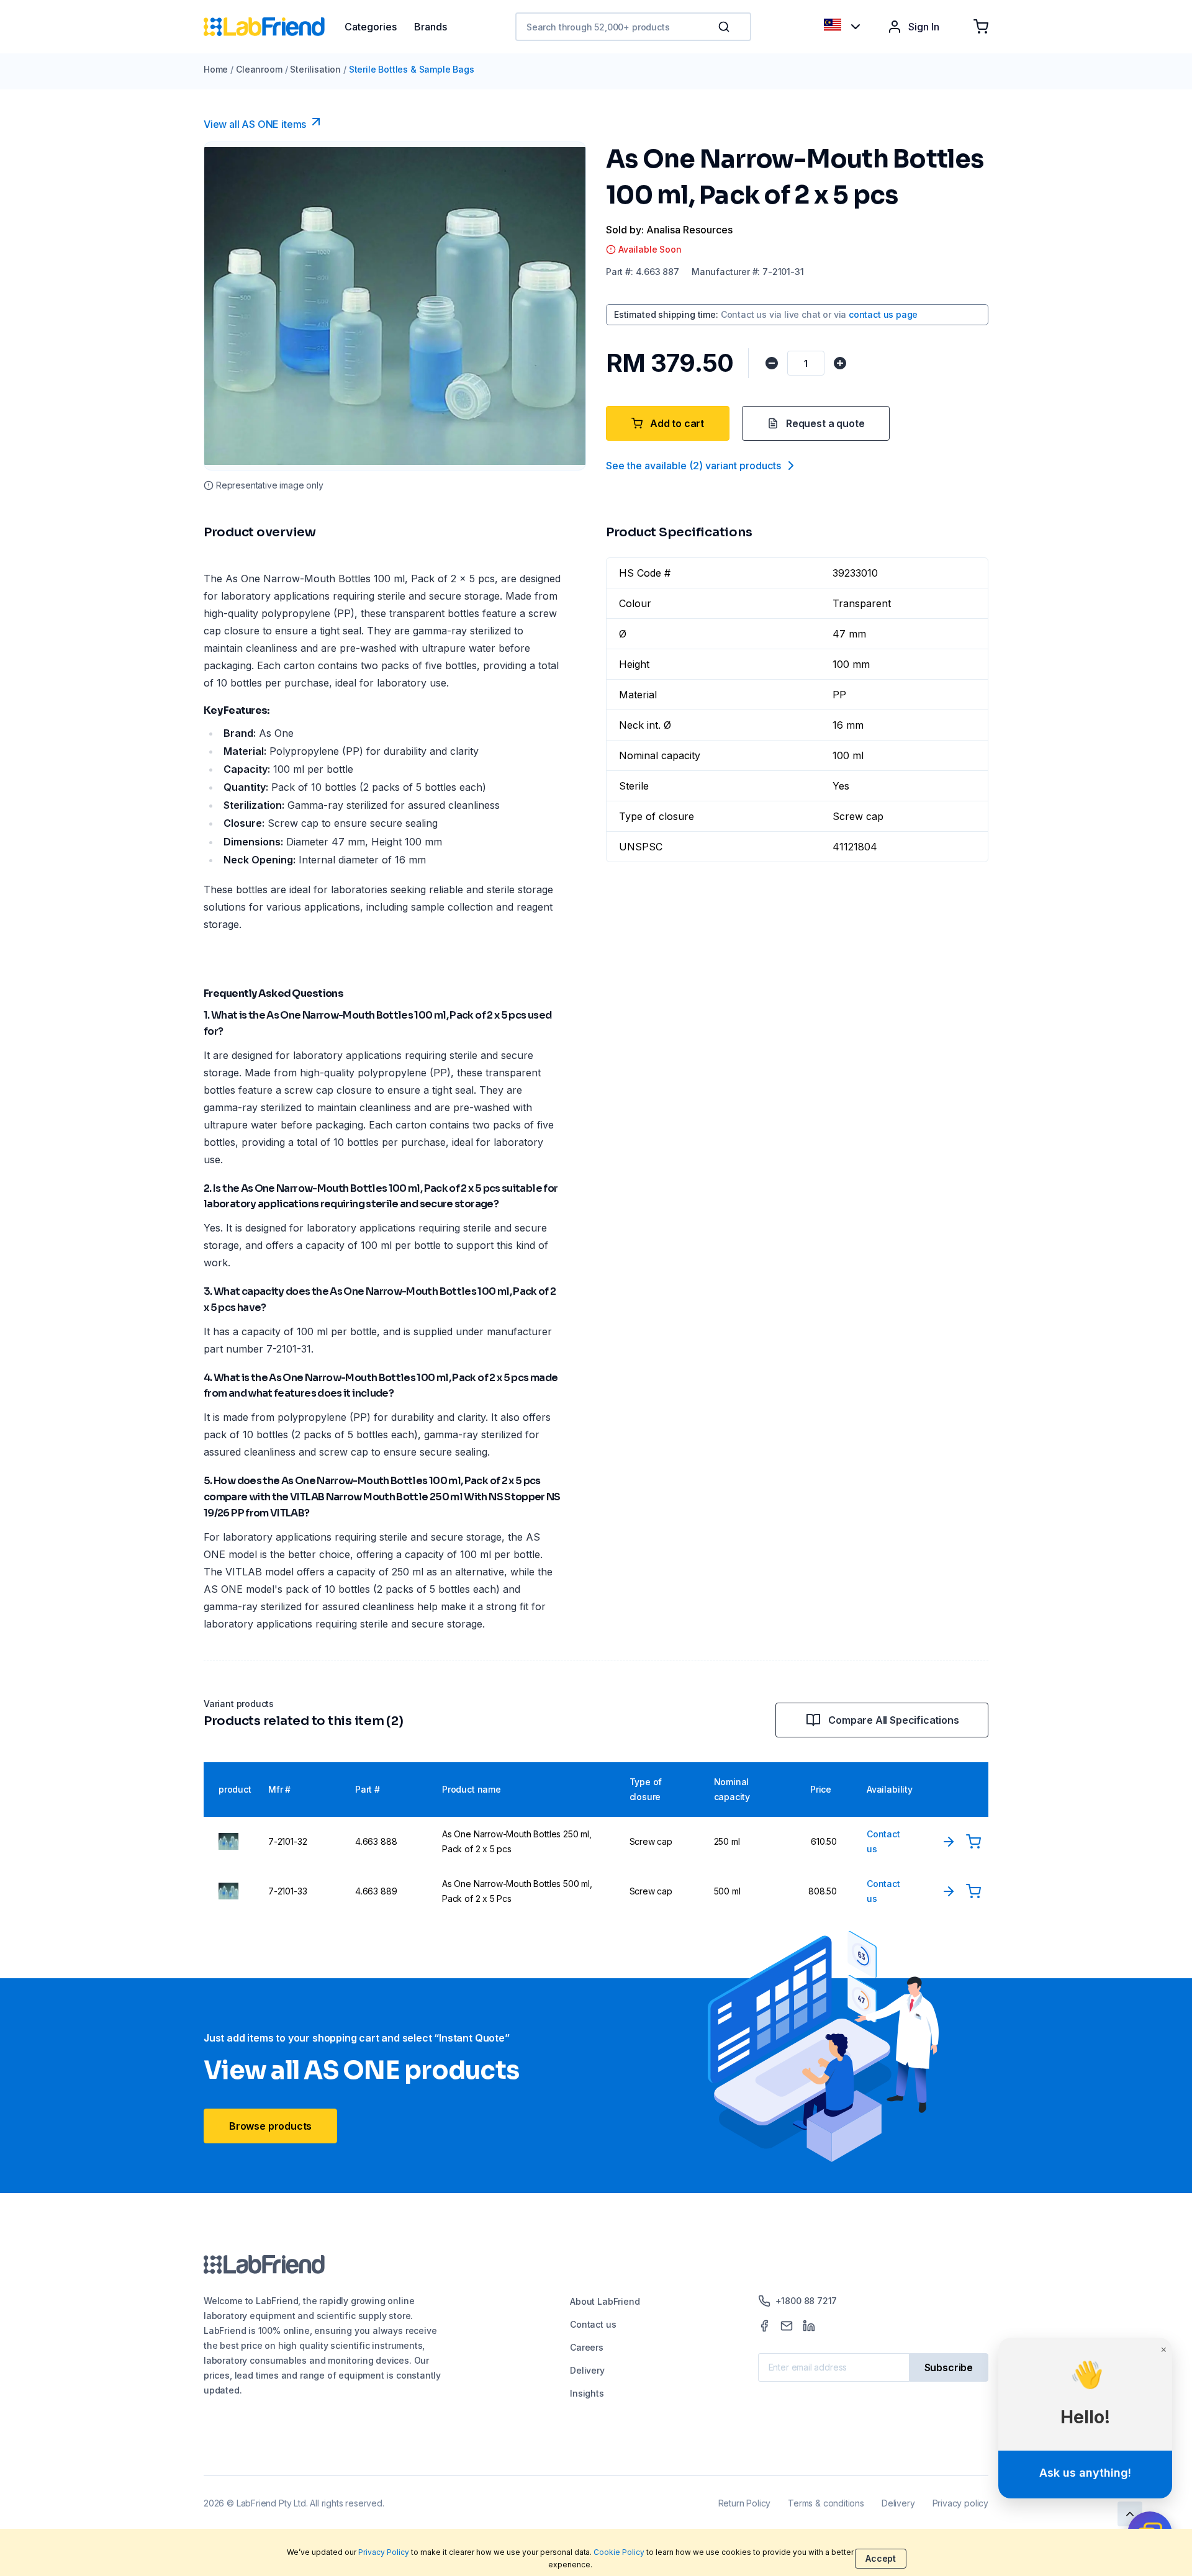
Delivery (587, 2370)
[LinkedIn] (809, 2326)
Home (216, 69)
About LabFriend (605, 2301)
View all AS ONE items (255, 124)
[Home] (274, 27)
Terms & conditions (826, 2503)
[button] (726, 27)
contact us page (883, 314)
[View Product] (949, 1842)
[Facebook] (764, 2326)
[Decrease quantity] (772, 363)
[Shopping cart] (981, 27)
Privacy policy (960, 2503)
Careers (587, 2347)
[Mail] (787, 2326)
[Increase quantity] (840, 363)
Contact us (593, 2324)
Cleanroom (259, 69)
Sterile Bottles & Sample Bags (412, 69)
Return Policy (745, 2503)
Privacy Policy (384, 2552)
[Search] (725, 27)
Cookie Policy (619, 2552)
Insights (587, 2393)
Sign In (924, 27)
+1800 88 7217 (806, 2301)
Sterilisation (315, 69)
